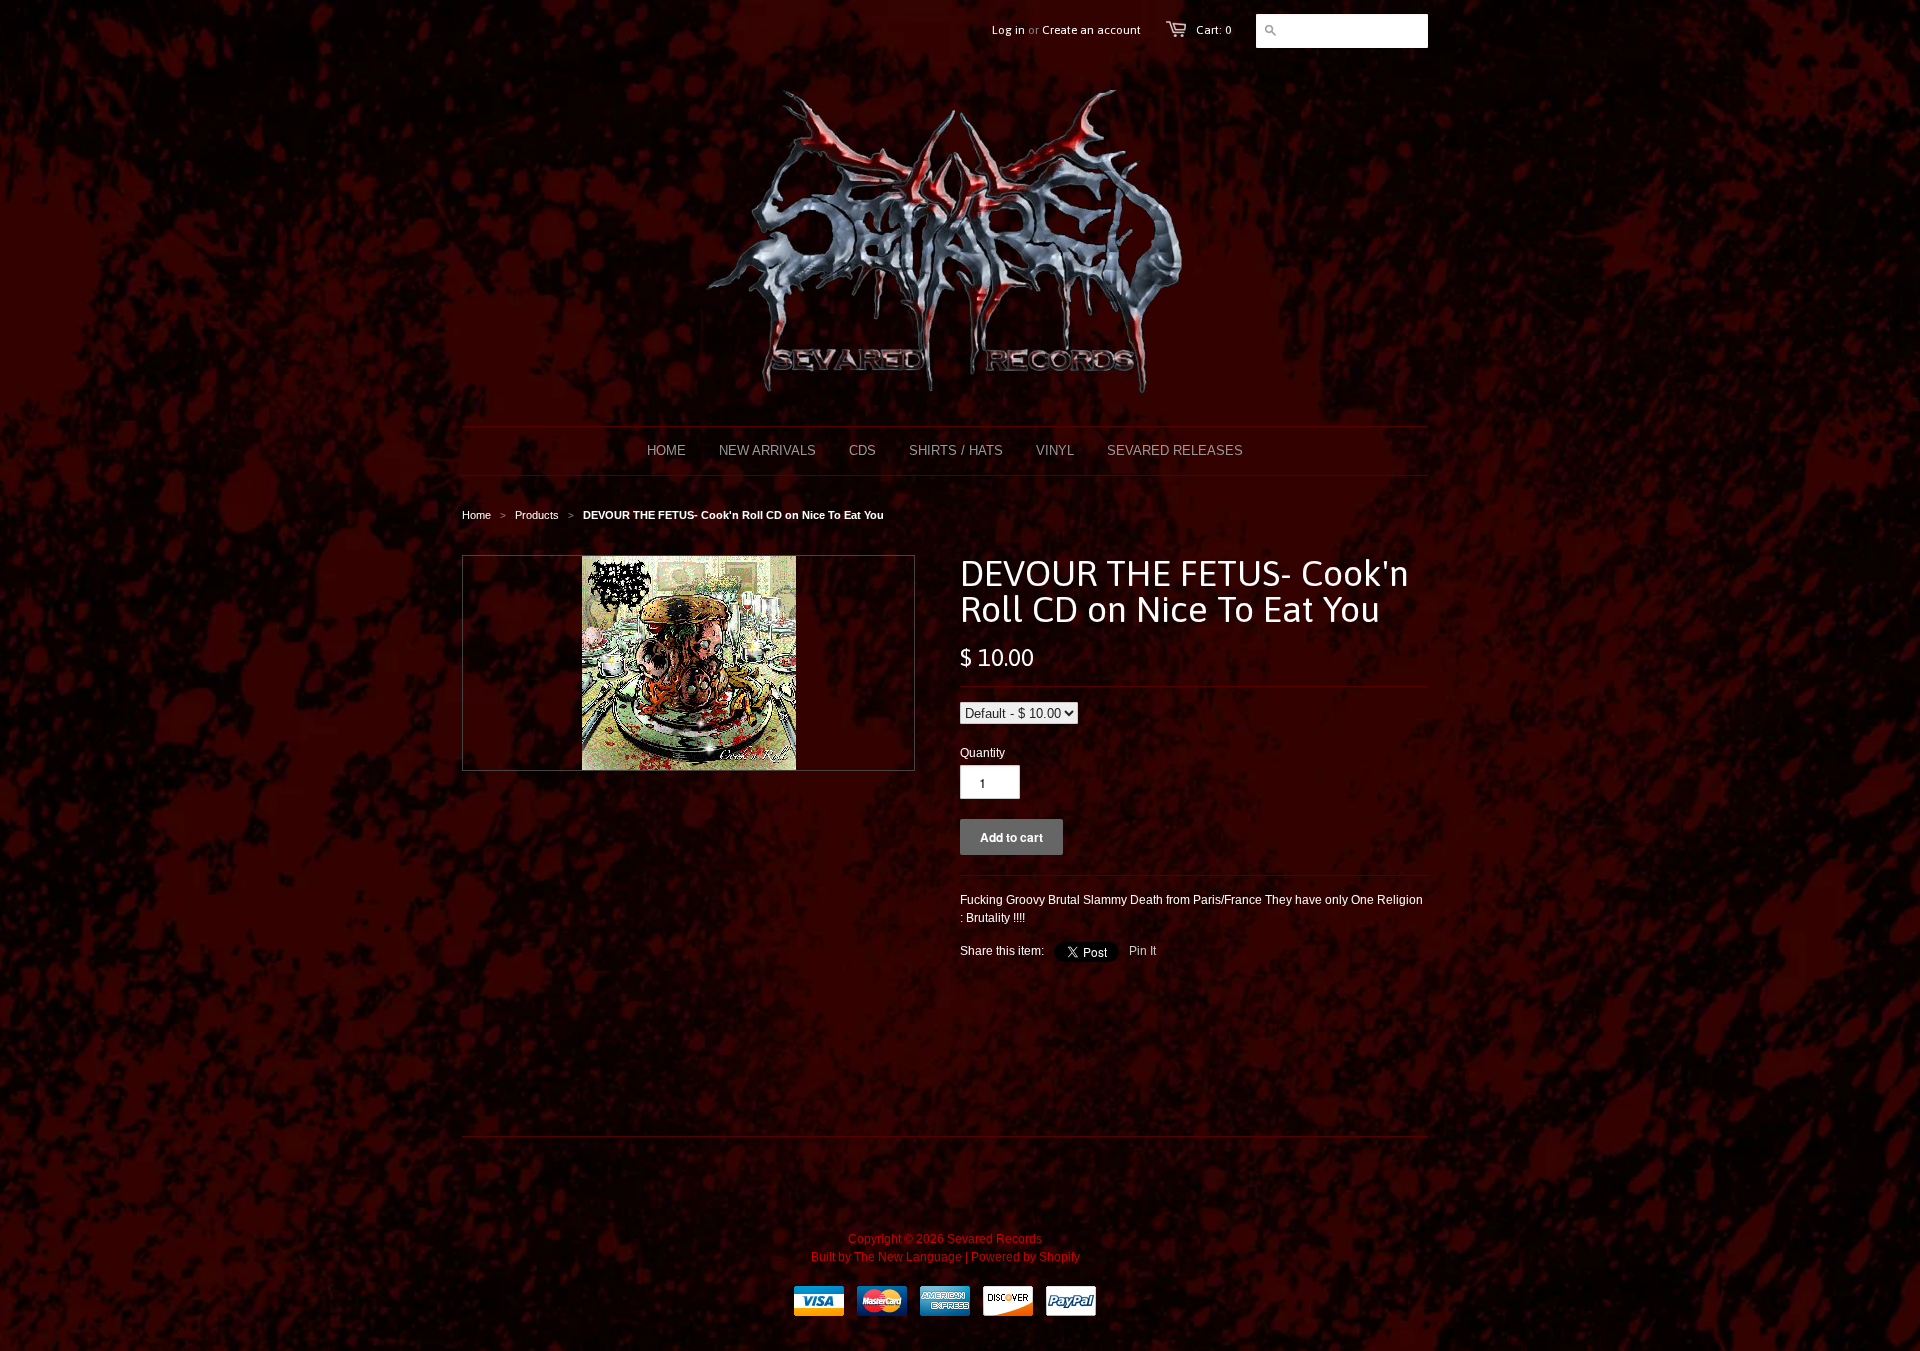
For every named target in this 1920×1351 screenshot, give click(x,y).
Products (537, 515)
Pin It (1142, 951)
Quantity (982, 753)
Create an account (1091, 30)
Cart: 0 (1213, 30)
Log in (1008, 30)
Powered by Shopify (1025, 1257)
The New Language (908, 1257)
